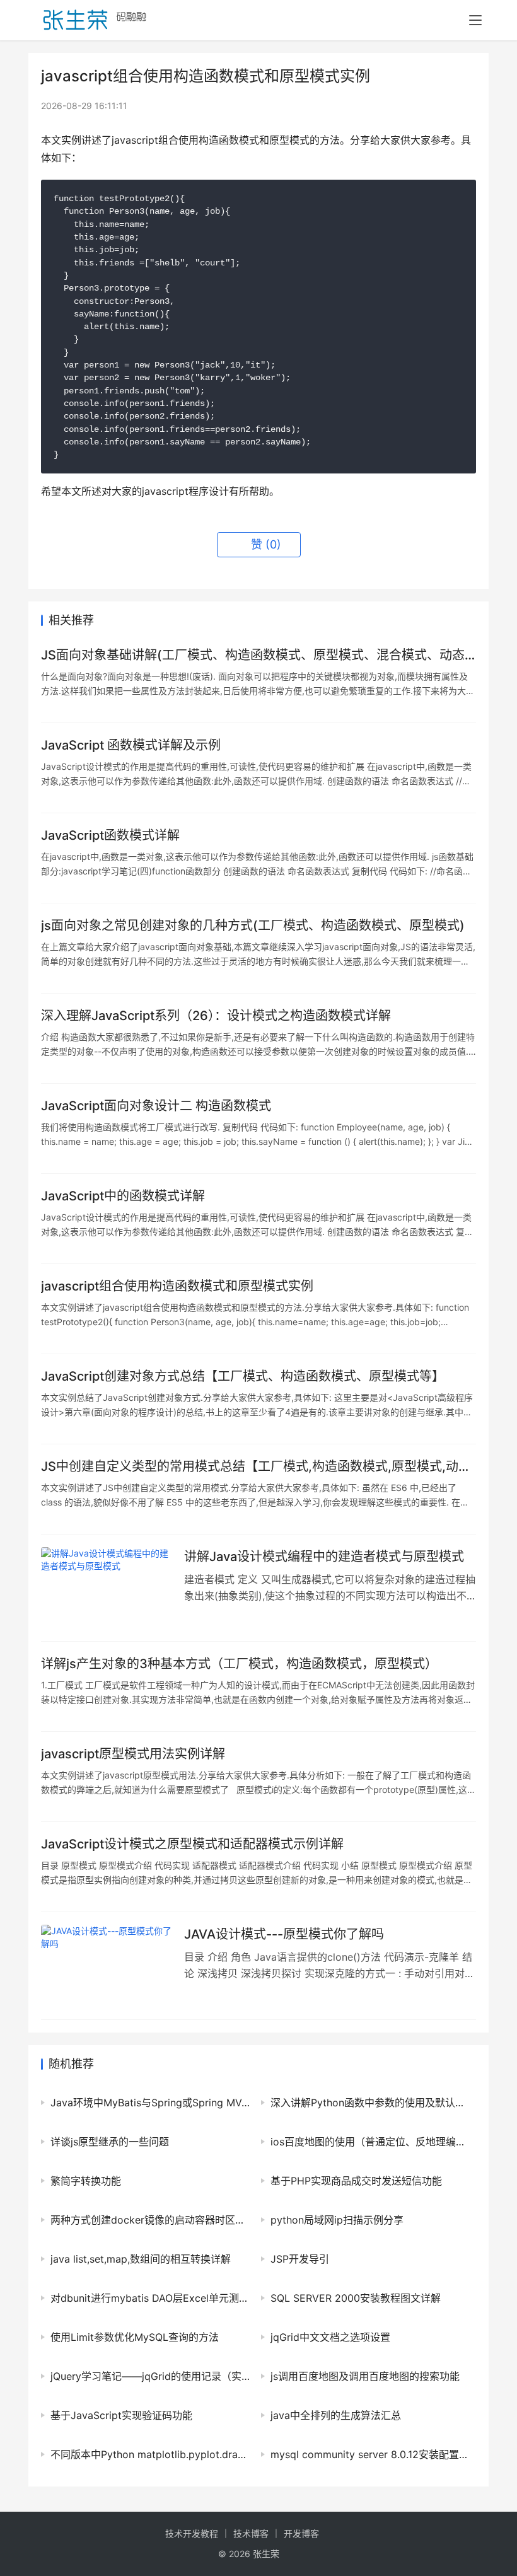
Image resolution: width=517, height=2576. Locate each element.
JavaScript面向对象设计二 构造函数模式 (156, 1106)
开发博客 (301, 2533)
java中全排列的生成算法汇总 (336, 2415)
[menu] (475, 20)
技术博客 (251, 2533)
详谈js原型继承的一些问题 (110, 2142)
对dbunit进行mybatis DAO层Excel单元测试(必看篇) (150, 2298)
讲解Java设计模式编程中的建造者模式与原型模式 (324, 1557)
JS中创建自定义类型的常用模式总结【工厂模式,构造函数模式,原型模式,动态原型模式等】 (256, 1467)
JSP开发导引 (300, 2259)
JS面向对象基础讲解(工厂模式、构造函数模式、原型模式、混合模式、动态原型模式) (253, 655)
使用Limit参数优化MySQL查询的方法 (135, 2337)
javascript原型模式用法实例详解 (133, 1754)
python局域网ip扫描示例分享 (337, 2220)
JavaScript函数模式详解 (110, 835)
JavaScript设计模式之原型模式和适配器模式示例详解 (192, 1844)
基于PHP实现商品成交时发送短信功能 (356, 2181)
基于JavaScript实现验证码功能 (121, 2415)
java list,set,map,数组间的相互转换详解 (141, 2259)
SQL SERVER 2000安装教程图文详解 (356, 2298)
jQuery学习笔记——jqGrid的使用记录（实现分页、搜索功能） (150, 2376)
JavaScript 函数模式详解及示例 (131, 745)
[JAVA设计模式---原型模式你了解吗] (106, 1965)
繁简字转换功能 (86, 2181)
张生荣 (266, 2554)
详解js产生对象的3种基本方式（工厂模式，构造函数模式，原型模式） (239, 1664)
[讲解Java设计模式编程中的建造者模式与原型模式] (106, 1588)
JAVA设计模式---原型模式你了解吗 (284, 1934)
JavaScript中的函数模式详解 (123, 1196)
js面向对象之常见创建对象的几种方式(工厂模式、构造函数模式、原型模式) (253, 925)
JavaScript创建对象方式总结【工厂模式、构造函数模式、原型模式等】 (243, 1376)
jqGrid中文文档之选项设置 (330, 2337)
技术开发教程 (192, 2533)
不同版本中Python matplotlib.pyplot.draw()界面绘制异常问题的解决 (150, 2454)
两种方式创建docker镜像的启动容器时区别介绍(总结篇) (150, 2220)
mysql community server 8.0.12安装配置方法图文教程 (370, 2454)
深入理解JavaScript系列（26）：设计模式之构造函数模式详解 (216, 1016)
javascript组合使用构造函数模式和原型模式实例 (177, 1286)
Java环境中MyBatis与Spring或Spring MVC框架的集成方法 (150, 2103)
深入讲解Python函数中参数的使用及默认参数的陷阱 (370, 2103)
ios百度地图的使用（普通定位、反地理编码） (370, 2142)
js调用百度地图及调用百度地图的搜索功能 (365, 2376)
